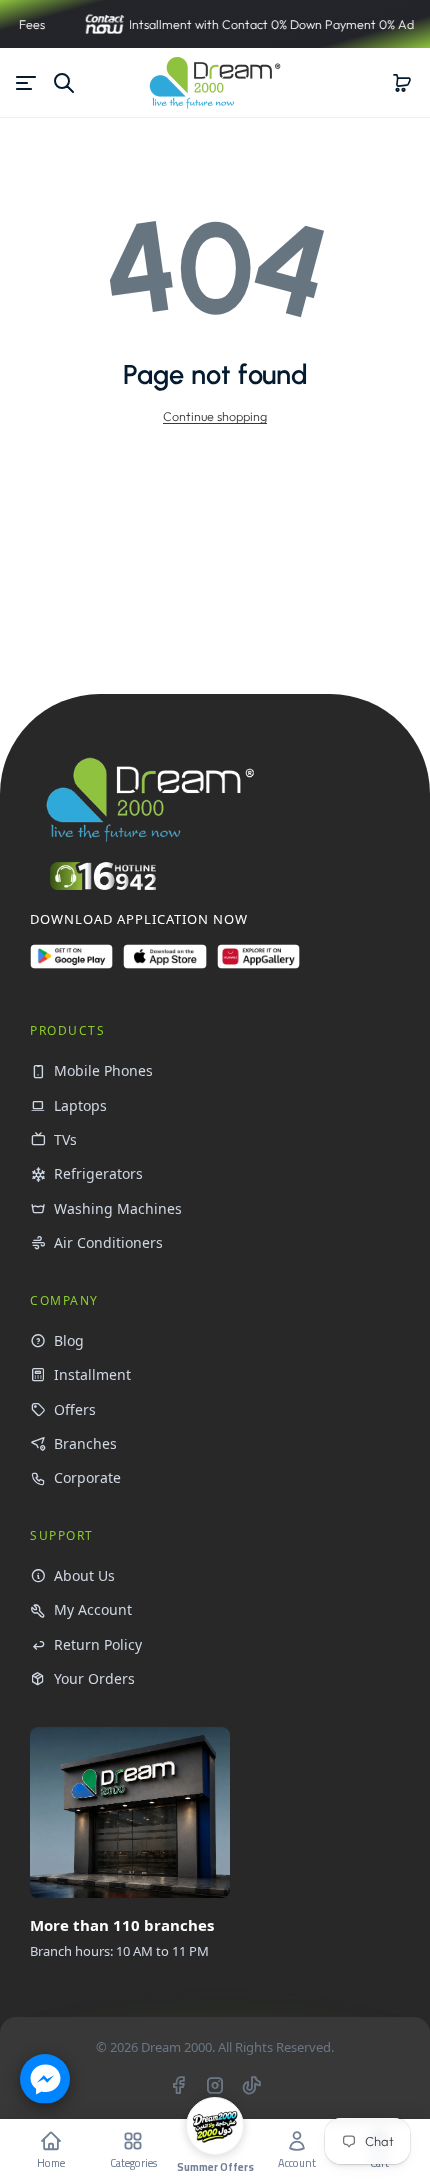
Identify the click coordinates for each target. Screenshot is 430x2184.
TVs (65, 1139)
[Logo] (214, 82)
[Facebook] (178, 2085)
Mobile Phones (103, 1070)
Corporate (87, 1477)
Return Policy (98, 1644)
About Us (84, 1575)
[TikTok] (252, 2085)
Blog (69, 1340)
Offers (75, 1409)
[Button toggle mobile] (28, 83)
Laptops (80, 1105)
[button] (402, 83)
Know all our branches (127, 1995)
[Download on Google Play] (71, 964)
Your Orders (94, 1678)
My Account (93, 1609)
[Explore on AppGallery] (258, 964)
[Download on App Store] (164, 964)
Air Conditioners (108, 1242)
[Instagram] (215, 2085)
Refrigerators (98, 1173)
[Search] (64, 83)
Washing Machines (118, 1208)
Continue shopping (215, 416)
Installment (92, 1374)
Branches (85, 1443)
